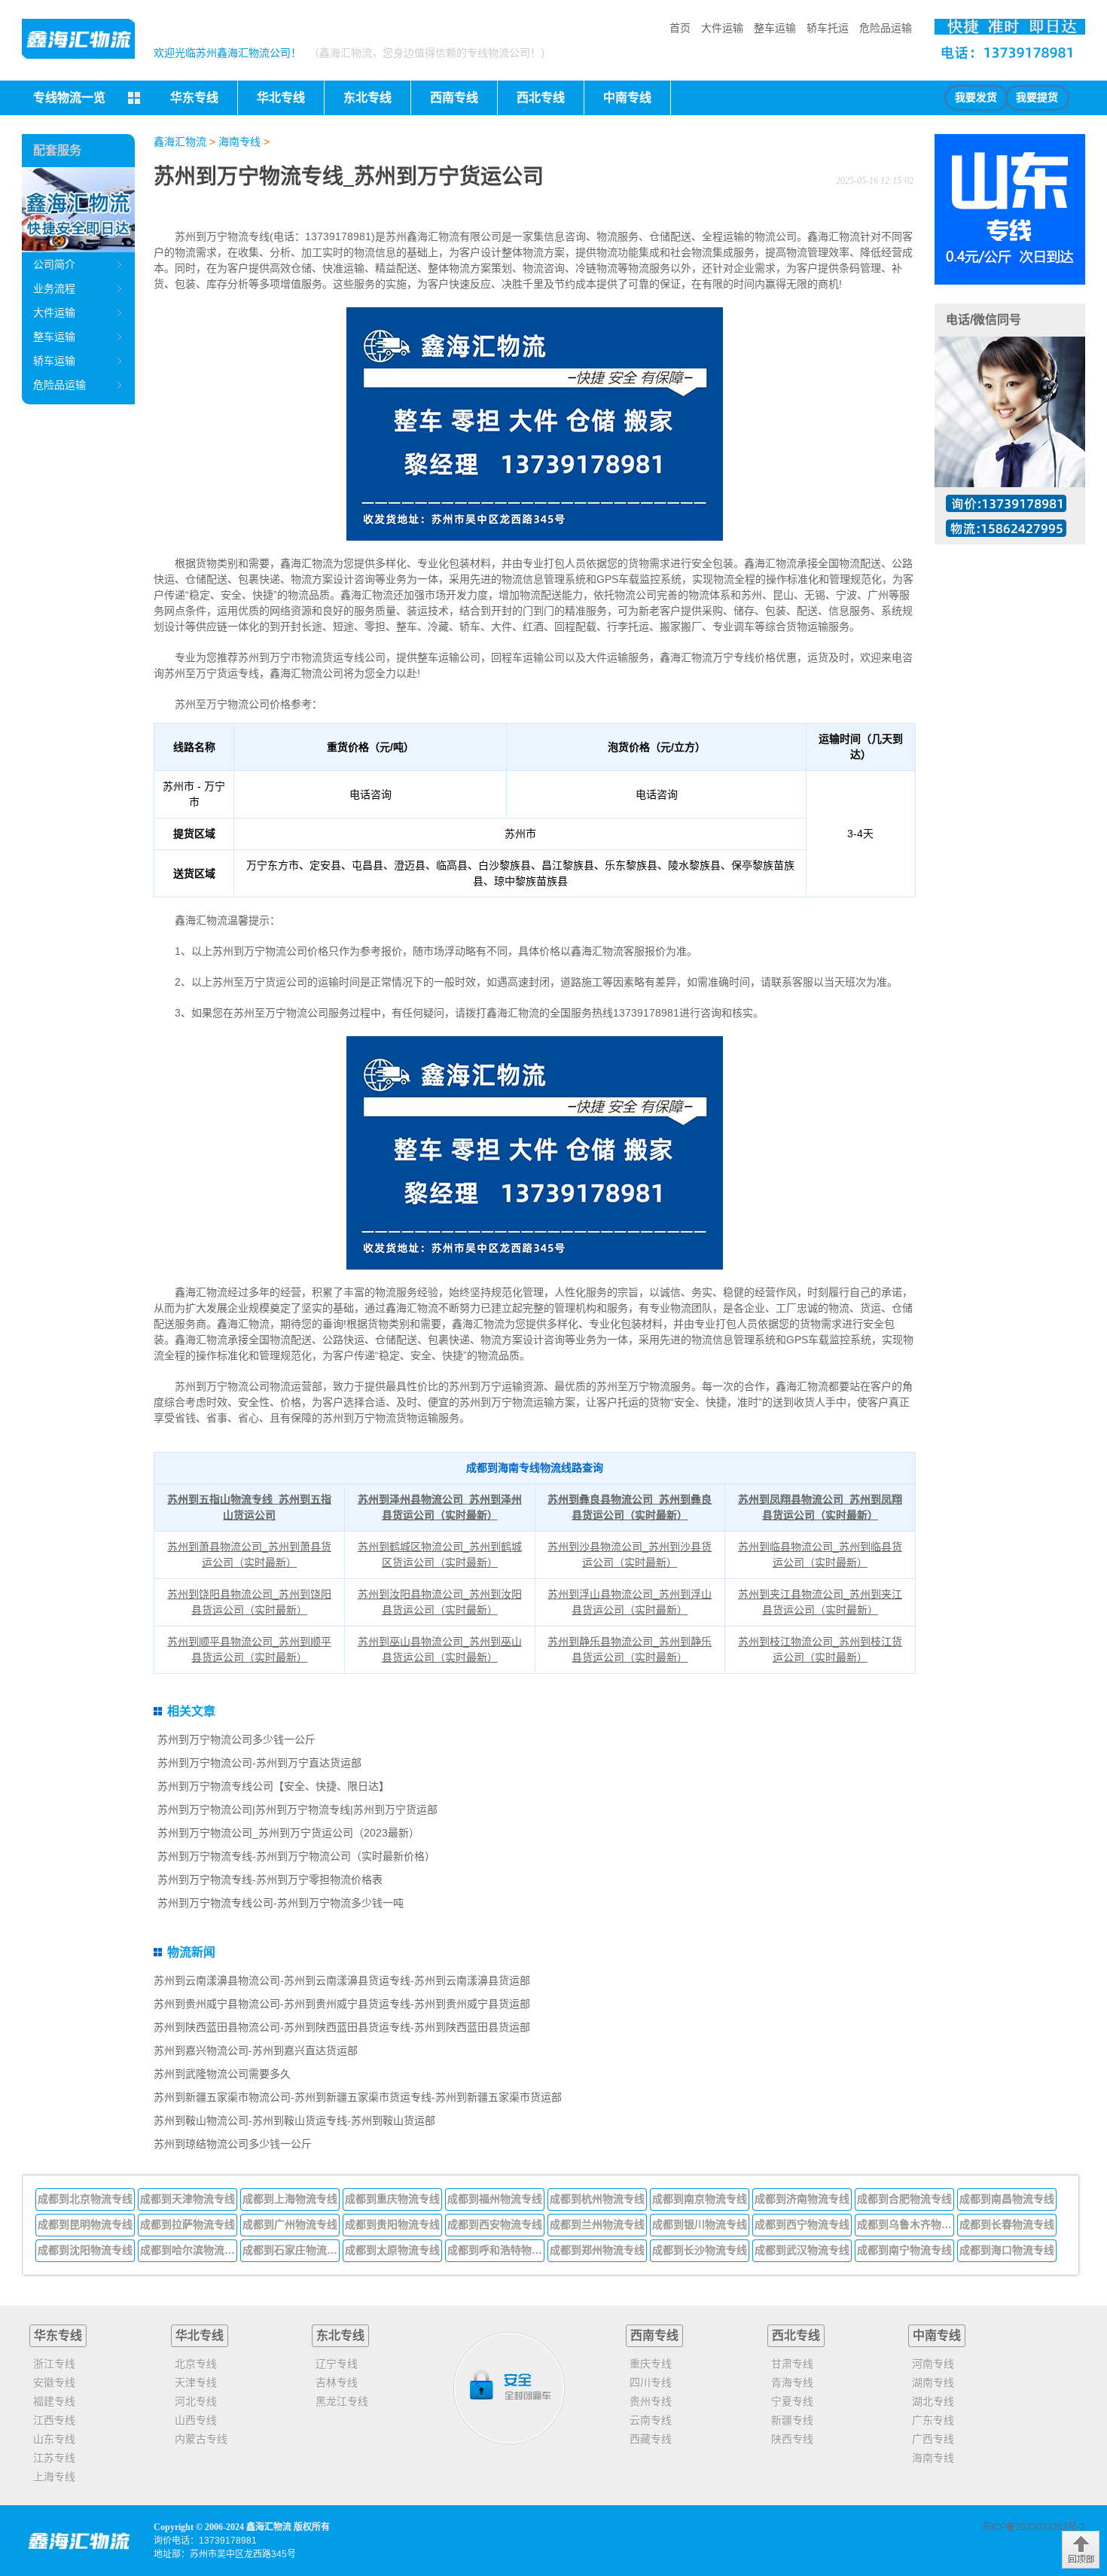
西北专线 (796, 2335)
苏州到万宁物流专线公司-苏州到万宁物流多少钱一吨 (281, 1903)
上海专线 (54, 2477)
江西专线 (54, 2420)
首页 (680, 28)
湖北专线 (933, 2401)
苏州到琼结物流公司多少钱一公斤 (233, 2144)
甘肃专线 (792, 2364)
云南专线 (651, 2420)
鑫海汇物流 (180, 142)
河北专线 (196, 2401)
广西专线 (933, 2439)
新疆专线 (792, 2420)
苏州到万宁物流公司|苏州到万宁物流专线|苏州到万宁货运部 (297, 1809)
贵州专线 (651, 2401)
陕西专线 (792, 2439)
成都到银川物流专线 (700, 2224)
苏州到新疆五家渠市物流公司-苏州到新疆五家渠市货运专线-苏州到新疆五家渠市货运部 (358, 2097)
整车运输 (775, 28)
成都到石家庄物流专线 (291, 2250)
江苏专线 (54, 2458)
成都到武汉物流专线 (802, 2250)
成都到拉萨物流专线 (188, 2224)
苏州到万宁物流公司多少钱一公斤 (236, 1739)
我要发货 (976, 98)
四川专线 (651, 2382)
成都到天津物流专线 (188, 2199)
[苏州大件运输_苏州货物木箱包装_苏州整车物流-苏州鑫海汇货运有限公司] (78, 39)
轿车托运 (828, 28)
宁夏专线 (792, 2401)
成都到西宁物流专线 (802, 2224)
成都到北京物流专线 (85, 2199)
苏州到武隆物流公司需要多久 (222, 2074)
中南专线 (937, 2335)
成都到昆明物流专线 (85, 2224)
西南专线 (654, 2335)
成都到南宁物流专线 (904, 2250)
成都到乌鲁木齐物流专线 (906, 2224)
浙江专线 (54, 2364)
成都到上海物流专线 (290, 2199)
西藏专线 (651, 2439)
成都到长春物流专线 (1007, 2224)
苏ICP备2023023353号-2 (1034, 2527)
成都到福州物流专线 (495, 2199)
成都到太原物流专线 (392, 2250)
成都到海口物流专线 (1007, 2250)
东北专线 (340, 2335)
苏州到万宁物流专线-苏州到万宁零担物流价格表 (270, 1879)
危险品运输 (886, 28)
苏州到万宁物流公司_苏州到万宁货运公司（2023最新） (288, 1833)
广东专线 (933, 2420)
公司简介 (54, 264)
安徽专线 (54, 2382)
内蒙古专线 (201, 2439)
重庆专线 (651, 2364)
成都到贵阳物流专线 (392, 2224)
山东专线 (54, 2439)
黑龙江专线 (342, 2401)
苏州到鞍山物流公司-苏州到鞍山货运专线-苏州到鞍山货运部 (294, 2120)
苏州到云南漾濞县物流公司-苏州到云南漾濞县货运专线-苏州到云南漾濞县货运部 (342, 1980)
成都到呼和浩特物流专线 (496, 2250)
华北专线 (200, 2335)
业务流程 (54, 288)
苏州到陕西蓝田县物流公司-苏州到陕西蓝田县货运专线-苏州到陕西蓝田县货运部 (342, 2027)
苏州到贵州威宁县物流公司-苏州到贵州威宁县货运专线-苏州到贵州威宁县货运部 (342, 2004)
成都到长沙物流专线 (700, 2250)
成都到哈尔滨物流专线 (189, 2250)
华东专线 (58, 2335)
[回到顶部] (1081, 2550)
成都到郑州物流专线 (597, 2250)
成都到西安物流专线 (495, 2224)
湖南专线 (933, 2382)
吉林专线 (337, 2382)
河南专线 (933, 2364)
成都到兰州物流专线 (597, 2224)
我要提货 (1037, 98)
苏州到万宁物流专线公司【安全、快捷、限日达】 (273, 1786)
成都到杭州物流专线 (597, 2199)
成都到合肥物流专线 (904, 2199)
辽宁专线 (337, 2364)
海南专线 (239, 142)
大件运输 (722, 28)
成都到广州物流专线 (290, 2224)
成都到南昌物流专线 (1007, 2199)
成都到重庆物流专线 (392, 2199)
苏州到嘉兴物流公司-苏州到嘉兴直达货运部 (256, 2050)
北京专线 (196, 2364)
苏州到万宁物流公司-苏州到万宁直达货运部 (259, 1763)
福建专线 (54, 2401)
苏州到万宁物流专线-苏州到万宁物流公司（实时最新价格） (296, 1856)
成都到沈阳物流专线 (85, 2250)
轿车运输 (54, 361)
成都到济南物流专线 (802, 2199)
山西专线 (196, 2420)
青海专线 (792, 2382)
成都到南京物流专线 (700, 2199)
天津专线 (196, 2382)
